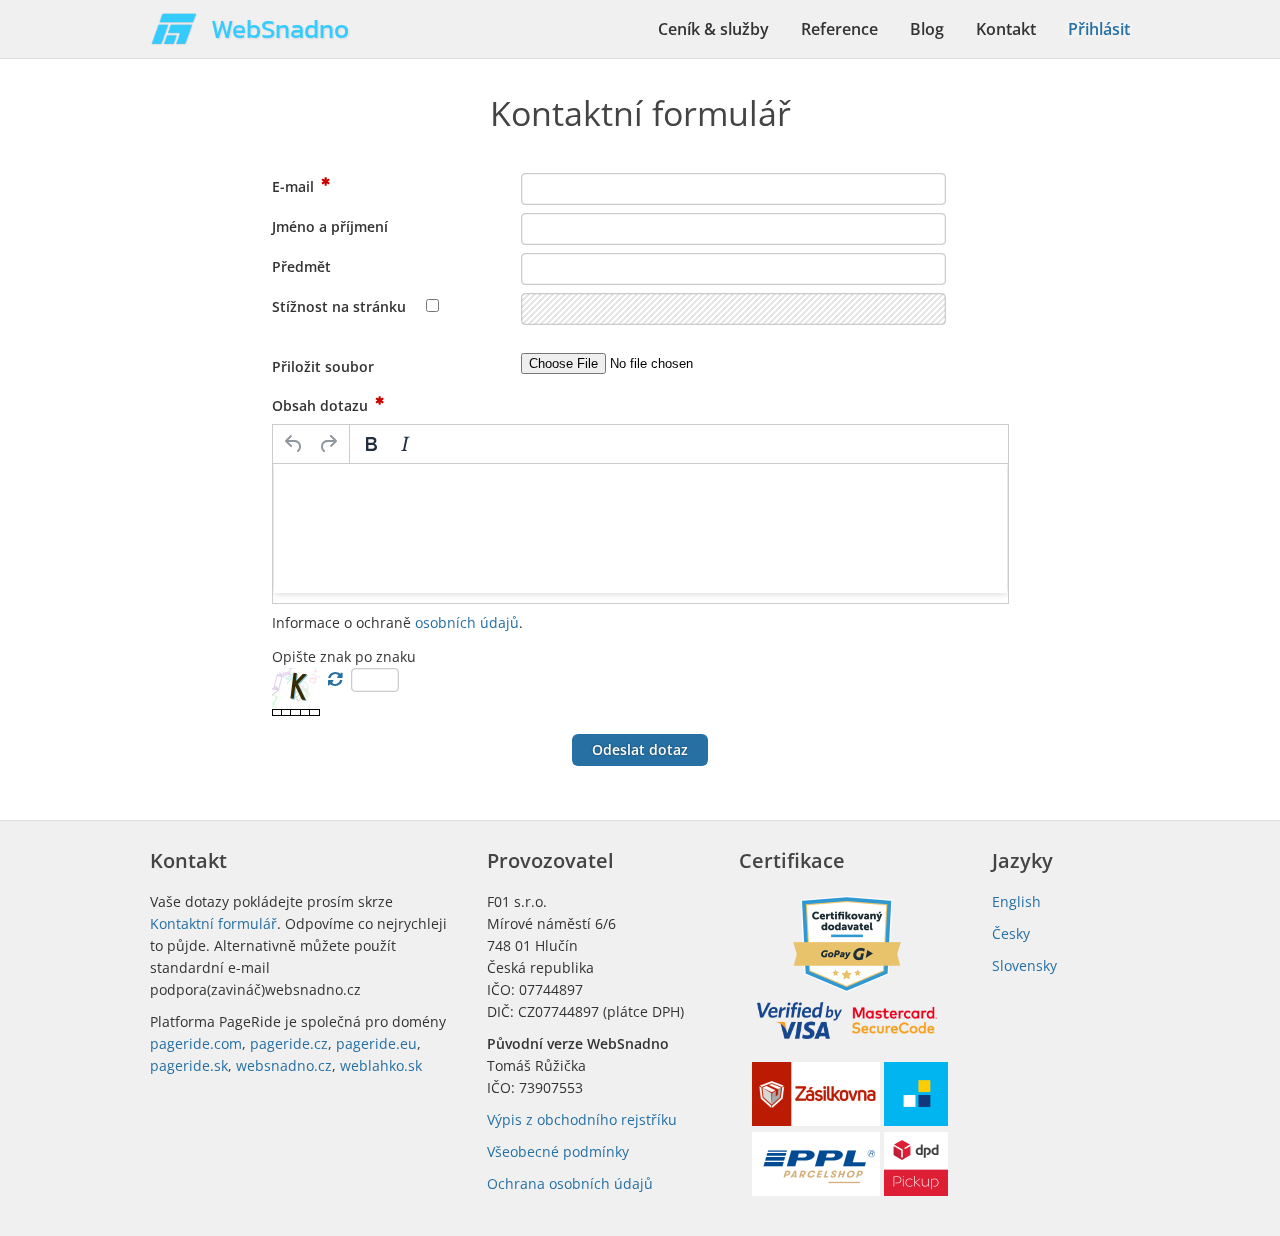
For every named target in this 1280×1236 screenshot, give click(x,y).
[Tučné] (371, 444)
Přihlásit (1099, 29)
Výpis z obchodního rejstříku (582, 1119)
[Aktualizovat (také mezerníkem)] (335, 679)
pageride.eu (376, 1043)
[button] (640, 750)
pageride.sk (189, 1065)
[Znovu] (328, 444)
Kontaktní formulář (213, 923)
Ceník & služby (713, 29)
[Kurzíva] (405, 444)
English (1016, 901)
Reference (839, 29)
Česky (1011, 933)
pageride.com (196, 1043)
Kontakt (1006, 29)
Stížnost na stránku (341, 306)
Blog (927, 29)
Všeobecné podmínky (558, 1151)
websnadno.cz (284, 1065)
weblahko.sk (381, 1065)
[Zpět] (294, 444)
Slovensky (1024, 965)
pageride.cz (289, 1043)
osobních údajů (467, 622)
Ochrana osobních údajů (570, 1183)
